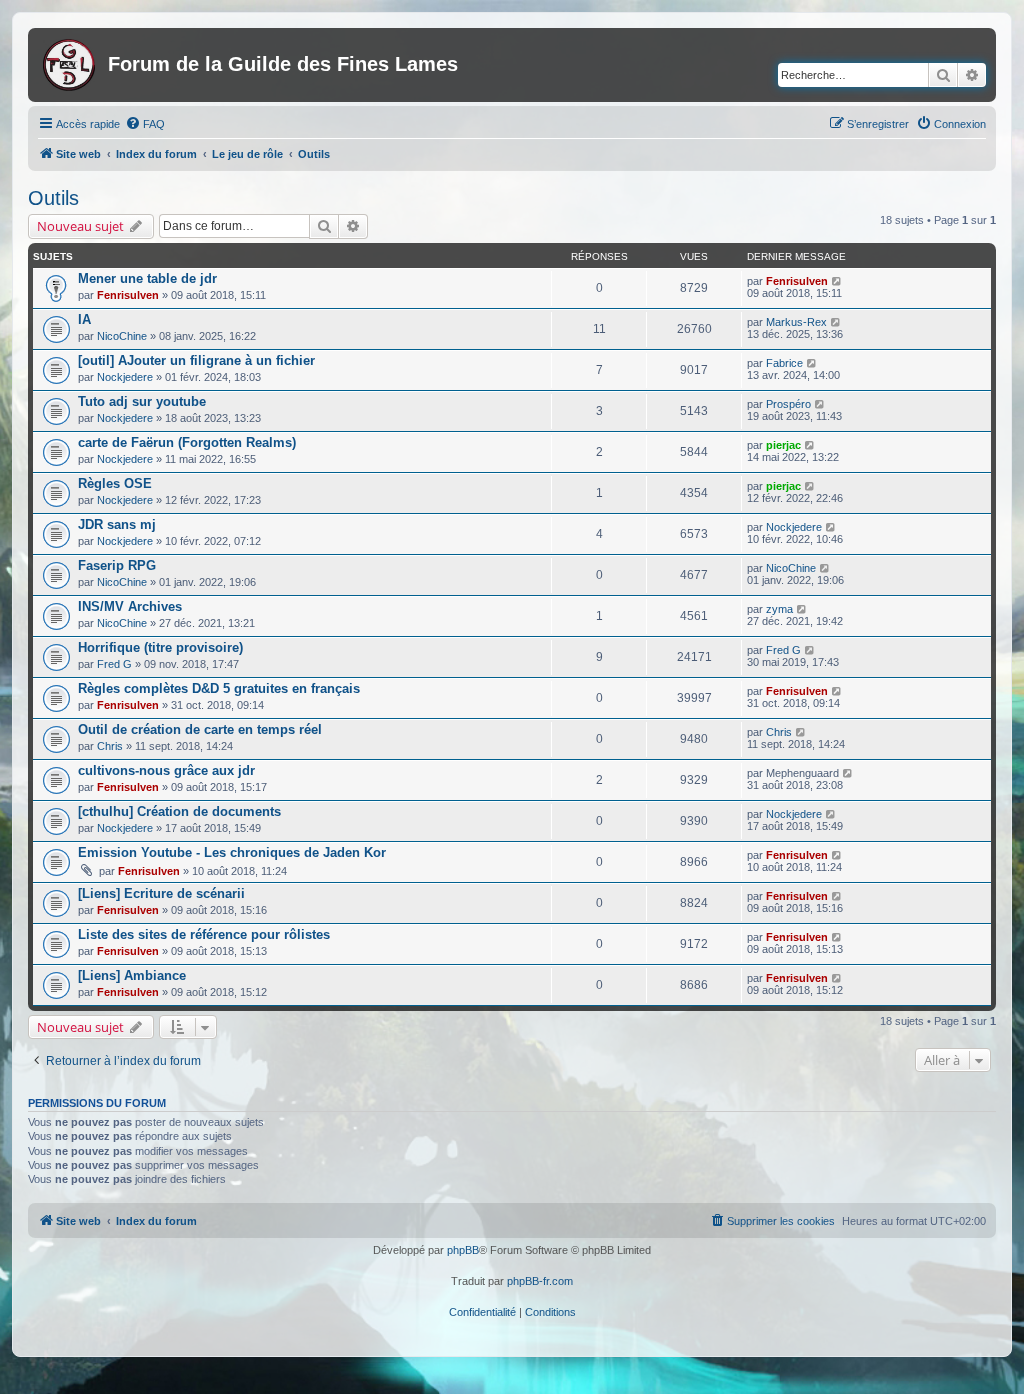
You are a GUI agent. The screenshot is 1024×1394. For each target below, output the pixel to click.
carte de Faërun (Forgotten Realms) (187, 442)
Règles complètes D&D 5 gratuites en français (219, 688)
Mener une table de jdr (147, 278)
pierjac (783, 445)
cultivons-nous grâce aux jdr (166, 770)
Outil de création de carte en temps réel (200, 729)
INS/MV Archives (130, 606)
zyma (779, 609)
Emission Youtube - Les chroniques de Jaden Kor (232, 852)
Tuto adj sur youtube (142, 401)
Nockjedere (125, 377)
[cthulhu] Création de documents (179, 811)
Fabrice (784, 363)
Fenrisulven (128, 295)
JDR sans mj (117, 524)
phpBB (463, 1250)
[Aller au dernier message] (837, 281)
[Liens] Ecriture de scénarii (161, 893)
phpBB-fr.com (540, 1281)
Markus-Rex (796, 322)
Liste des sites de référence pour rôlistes (204, 934)
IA (84, 319)
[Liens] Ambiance (132, 975)
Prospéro (788, 404)
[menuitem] (145, 124)
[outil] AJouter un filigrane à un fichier (196, 360)
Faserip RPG (117, 565)
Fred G (114, 664)
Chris (110, 746)
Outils (53, 198)
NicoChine (122, 336)
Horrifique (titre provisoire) (160, 647)
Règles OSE (115, 483)
